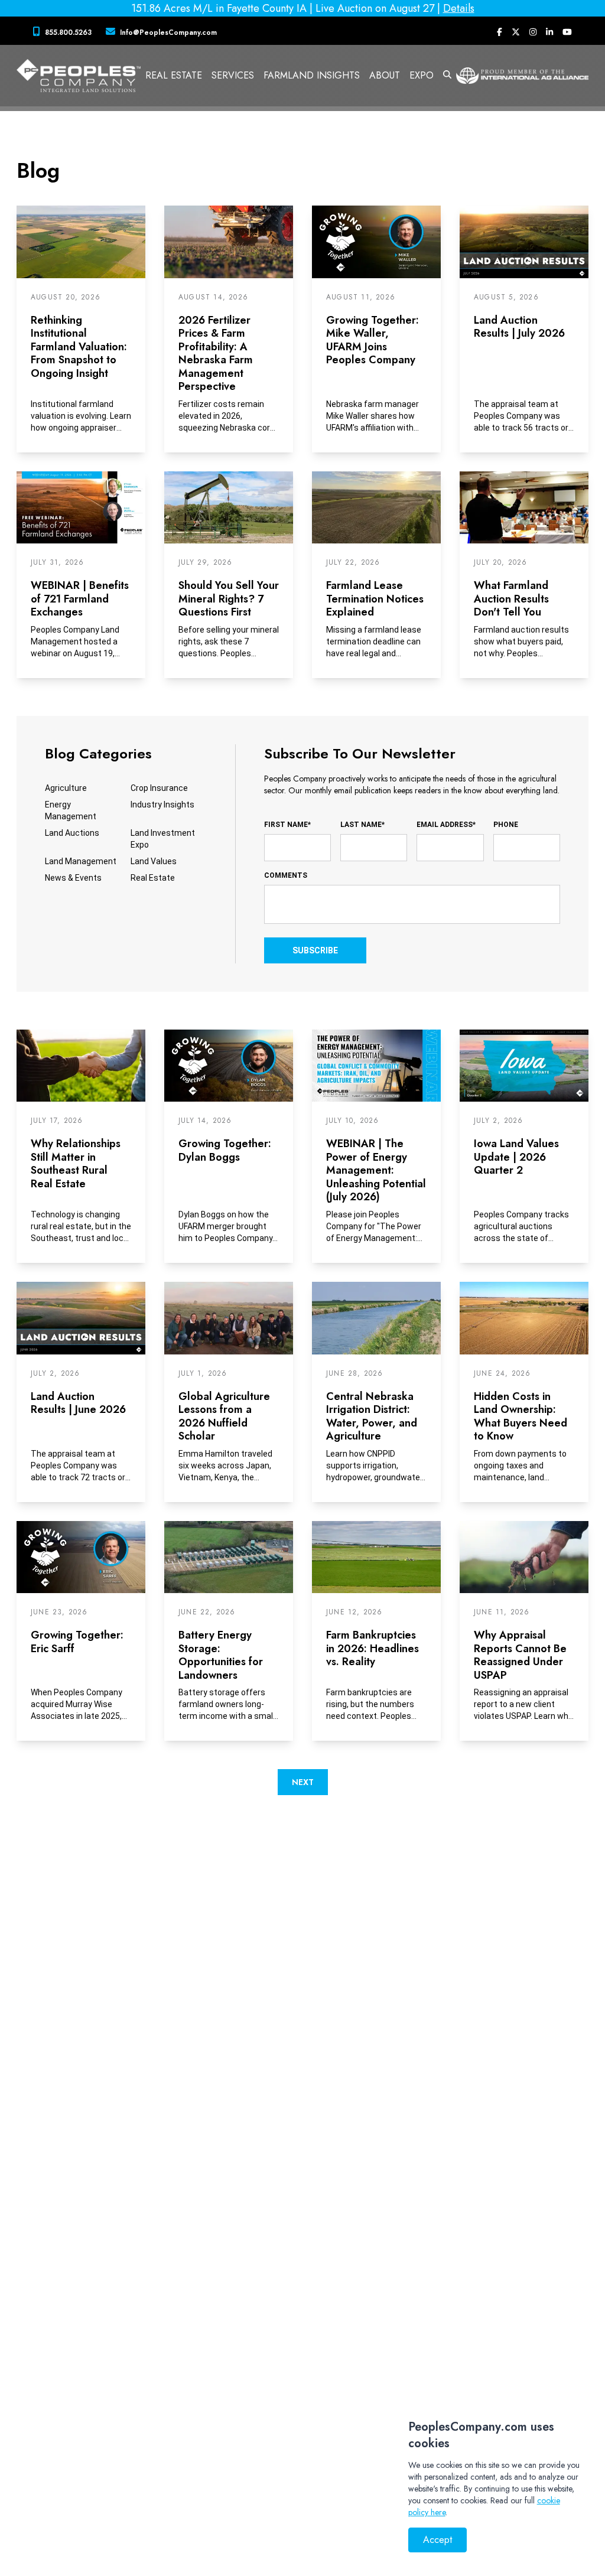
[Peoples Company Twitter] (516, 32)
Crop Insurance (159, 788)
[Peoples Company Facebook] (500, 32)
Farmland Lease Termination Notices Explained (375, 599)
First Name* (287, 825)
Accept (438, 2540)
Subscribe (315, 950)
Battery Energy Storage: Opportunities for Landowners (221, 1655)
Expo (422, 75)
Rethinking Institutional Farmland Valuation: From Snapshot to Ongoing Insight (79, 347)
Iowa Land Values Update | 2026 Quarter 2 (516, 1157)
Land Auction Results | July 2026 (519, 327)
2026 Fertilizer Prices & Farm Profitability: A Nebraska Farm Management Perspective (216, 354)
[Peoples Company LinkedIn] (549, 32)
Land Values (154, 861)
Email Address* (446, 825)
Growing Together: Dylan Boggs (225, 1150)
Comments (286, 875)
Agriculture (66, 788)
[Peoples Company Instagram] (533, 32)
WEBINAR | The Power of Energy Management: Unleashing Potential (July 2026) (376, 1170)
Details (459, 8)
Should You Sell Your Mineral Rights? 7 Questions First (229, 599)
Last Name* (362, 825)
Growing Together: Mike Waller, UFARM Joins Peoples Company (373, 340)
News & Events (73, 878)
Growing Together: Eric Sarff (77, 1642)
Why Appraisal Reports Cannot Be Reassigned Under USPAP (520, 1655)
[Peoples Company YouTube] (567, 32)
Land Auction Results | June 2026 (78, 1403)
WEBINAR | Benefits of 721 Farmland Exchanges (80, 599)
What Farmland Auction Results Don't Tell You (511, 599)
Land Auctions (72, 833)
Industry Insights (162, 805)
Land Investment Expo (163, 839)
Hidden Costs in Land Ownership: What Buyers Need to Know (521, 1416)
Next (303, 1782)
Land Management (81, 861)
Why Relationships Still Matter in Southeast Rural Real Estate (76, 1164)
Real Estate (153, 878)
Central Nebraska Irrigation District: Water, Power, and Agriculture (372, 1416)
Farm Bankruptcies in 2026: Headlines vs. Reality (373, 1648)
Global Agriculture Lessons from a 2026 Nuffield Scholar (224, 1416)
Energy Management (71, 810)
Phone (506, 825)
